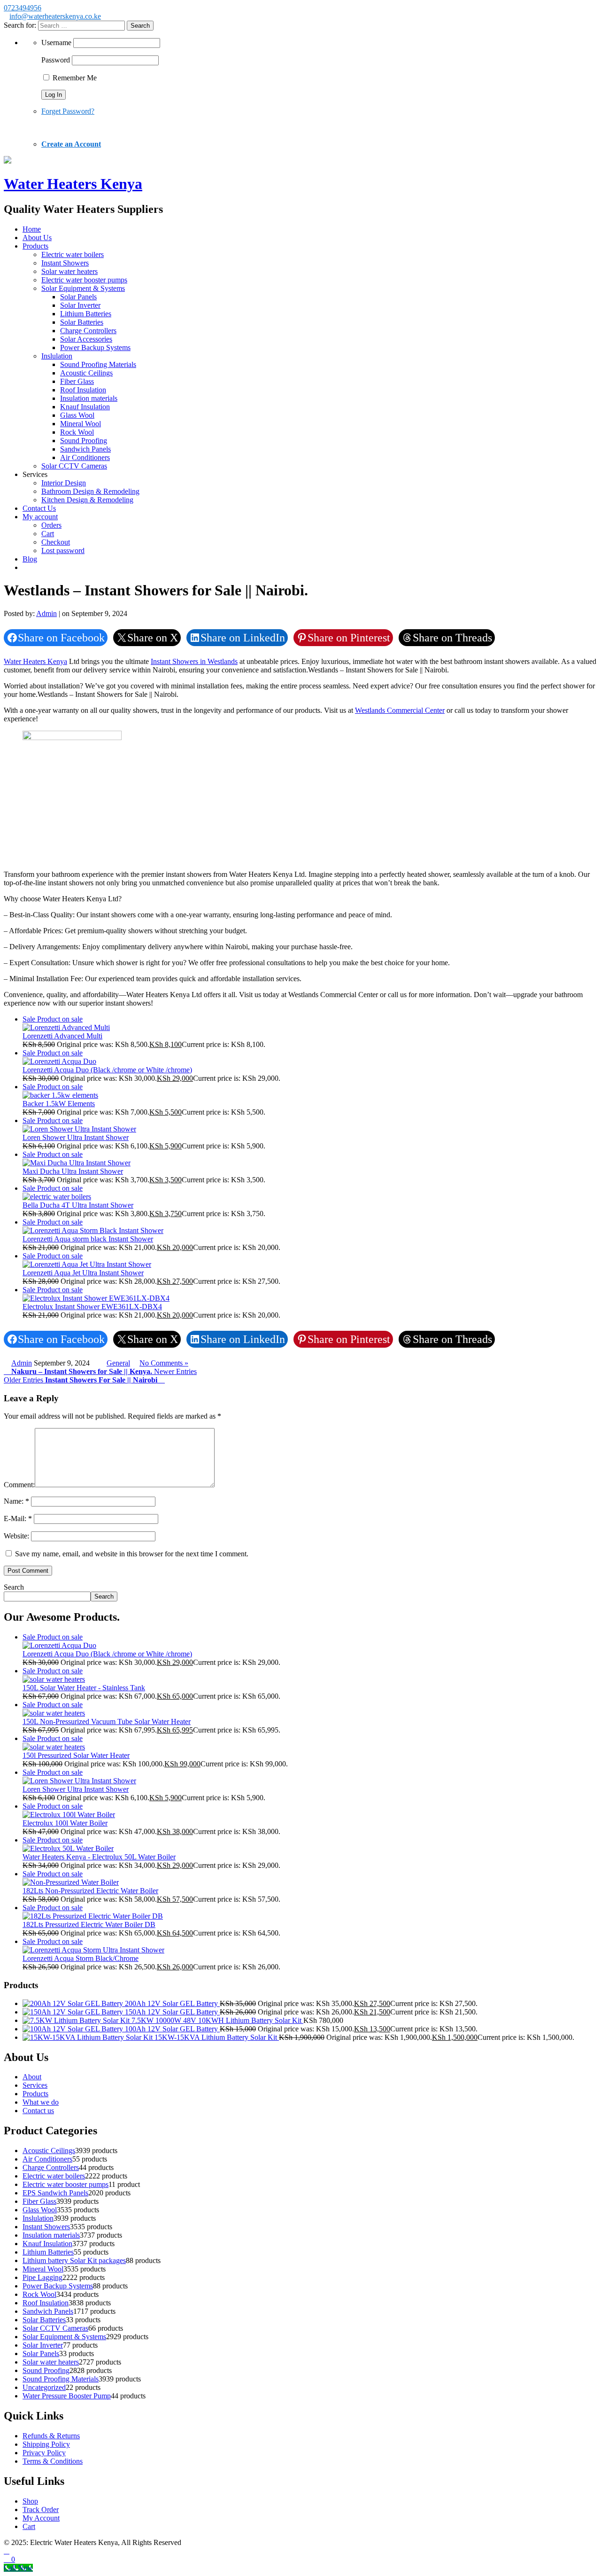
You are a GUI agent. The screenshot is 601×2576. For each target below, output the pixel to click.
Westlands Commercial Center (400, 710)
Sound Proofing (84, 441)
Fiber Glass (77, 381)
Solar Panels (78, 297)
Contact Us (39, 508)
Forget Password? (68, 111)
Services (35, 2085)
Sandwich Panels (85, 449)
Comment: (19, 1485)
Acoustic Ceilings (86, 373)
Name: (16, 1501)
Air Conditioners (85, 457)
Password (56, 60)
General (118, 1363)
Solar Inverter (80, 305)
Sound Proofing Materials (98, 364)
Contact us (38, 2111)
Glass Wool (77, 415)
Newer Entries (104, 1371)
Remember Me (74, 78)
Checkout (56, 542)
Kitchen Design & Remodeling (87, 500)
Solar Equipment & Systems (83, 288)
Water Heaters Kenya (35, 661)
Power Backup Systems (95, 347)
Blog (30, 559)
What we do (41, 2102)
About (32, 2077)
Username (56, 43)
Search (14, 1587)
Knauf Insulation (85, 407)
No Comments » (164, 1363)
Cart (48, 534)
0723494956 (23, 8)
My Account (41, 2518)
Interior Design (64, 483)
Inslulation (57, 356)
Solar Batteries (82, 322)
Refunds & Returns (51, 2436)
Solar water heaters (69, 271)
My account (40, 517)
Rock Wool (77, 432)
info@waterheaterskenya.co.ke (55, 16)
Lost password (63, 550)
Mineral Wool (81, 424)
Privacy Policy (44, 2453)
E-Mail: (18, 1518)
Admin (46, 613)
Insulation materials (89, 398)
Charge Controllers (88, 331)
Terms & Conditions (53, 2461)
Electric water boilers (73, 254)
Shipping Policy (46, 2444)
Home (32, 229)
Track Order (41, 2510)
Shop (30, 2501)
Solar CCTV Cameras (74, 466)
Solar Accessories (86, 339)
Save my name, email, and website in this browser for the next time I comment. (132, 1554)
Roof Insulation (83, 390)
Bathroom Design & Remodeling (90, 491)
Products (35, 246)
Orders (51, 525)
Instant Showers (65, 263)
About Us (37, 238)
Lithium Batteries (86, 314)
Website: (17, 1536)
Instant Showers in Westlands (194, 661)
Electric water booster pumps (84, 280)
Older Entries (81, 1380)
